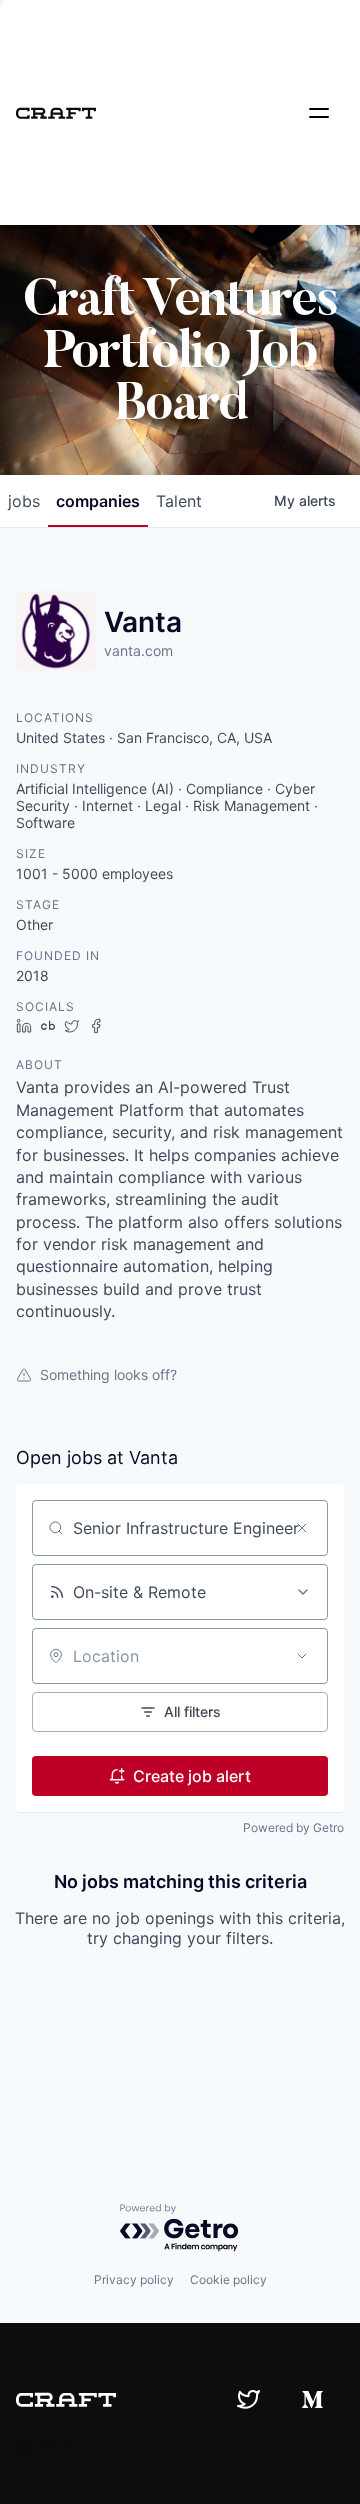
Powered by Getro (293, 1827)
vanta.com (138, 650)
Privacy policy (134, 2279)
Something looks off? (108, 1374)
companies (98, 501)
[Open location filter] (302, 1656)
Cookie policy (228, 2279)
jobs (24, 501)
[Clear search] (302, 1528)
